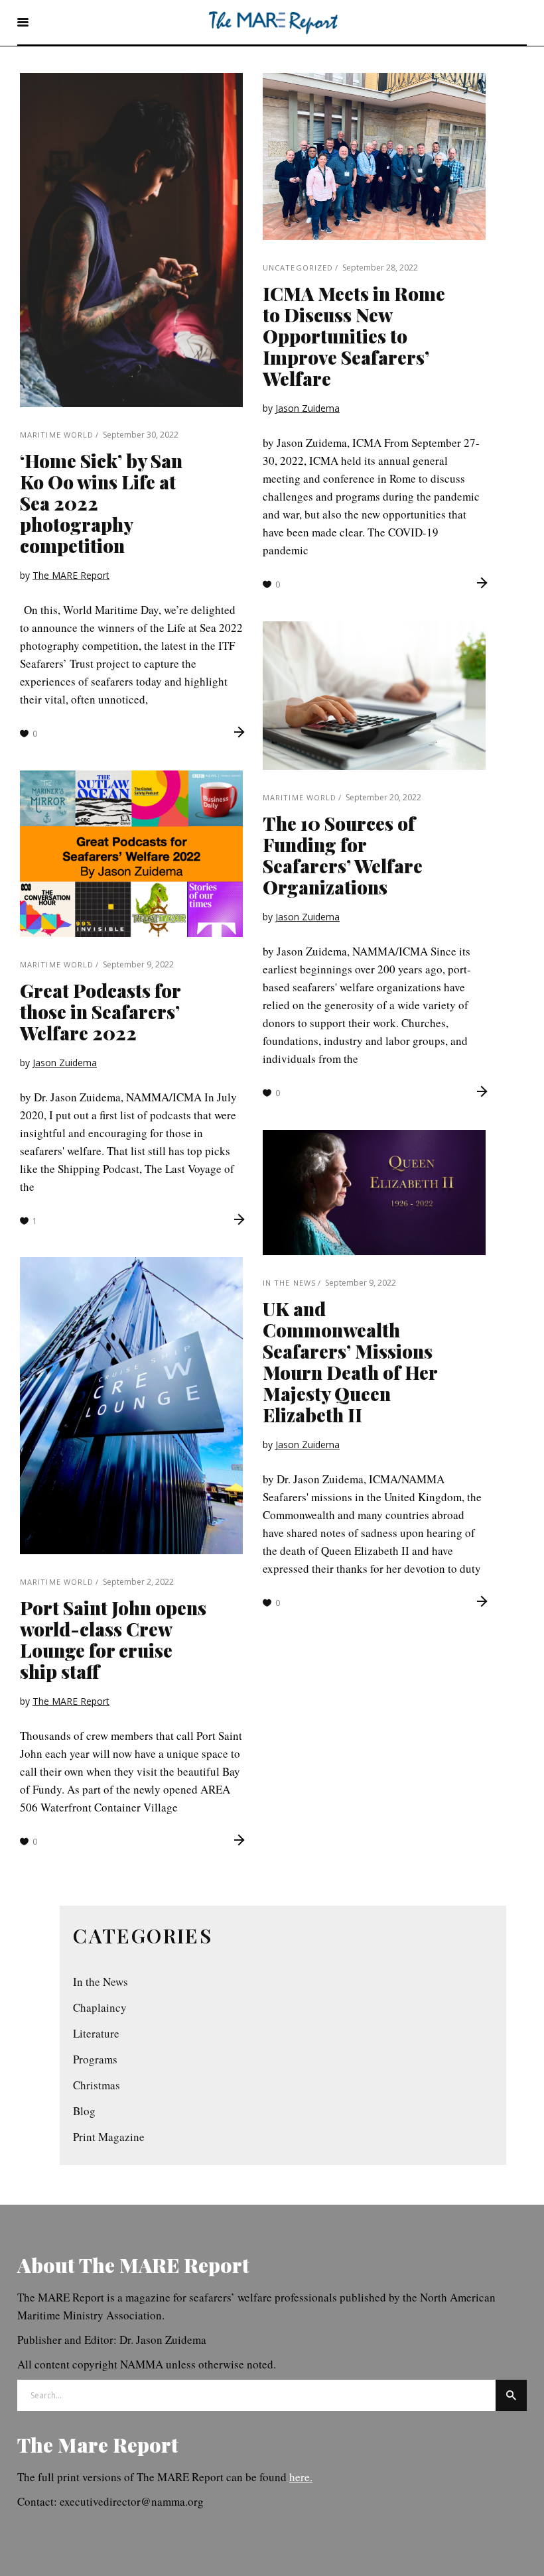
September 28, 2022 (380, 268)
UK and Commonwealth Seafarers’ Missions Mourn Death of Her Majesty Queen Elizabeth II (350, 1362)
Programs (95, 2059)
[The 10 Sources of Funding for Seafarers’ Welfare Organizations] (374, 696)
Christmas (97, 2085)
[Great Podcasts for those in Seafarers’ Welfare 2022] (131, 854)
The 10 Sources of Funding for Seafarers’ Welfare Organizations (343, 855)
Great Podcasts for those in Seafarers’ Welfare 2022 (100, 1012)
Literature (96, 2033)
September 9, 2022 (138, 964)
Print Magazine (109, 2137)
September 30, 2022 (141, 435)
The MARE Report (71, 575)
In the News (289, 1283)
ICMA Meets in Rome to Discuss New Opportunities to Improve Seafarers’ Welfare (354, 336)
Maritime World (57, 435)
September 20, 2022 (383, 797)
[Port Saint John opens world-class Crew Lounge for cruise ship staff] (131, 1406)
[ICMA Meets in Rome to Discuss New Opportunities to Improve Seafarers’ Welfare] (374, 156)
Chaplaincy (100, 2007)
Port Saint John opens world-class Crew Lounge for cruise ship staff (113, 1639)
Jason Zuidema (307, 408)
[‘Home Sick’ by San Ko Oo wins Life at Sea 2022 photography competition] (131, 240)
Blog (84, 2111)
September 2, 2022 (138, 1582)
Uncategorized (298, 268)
